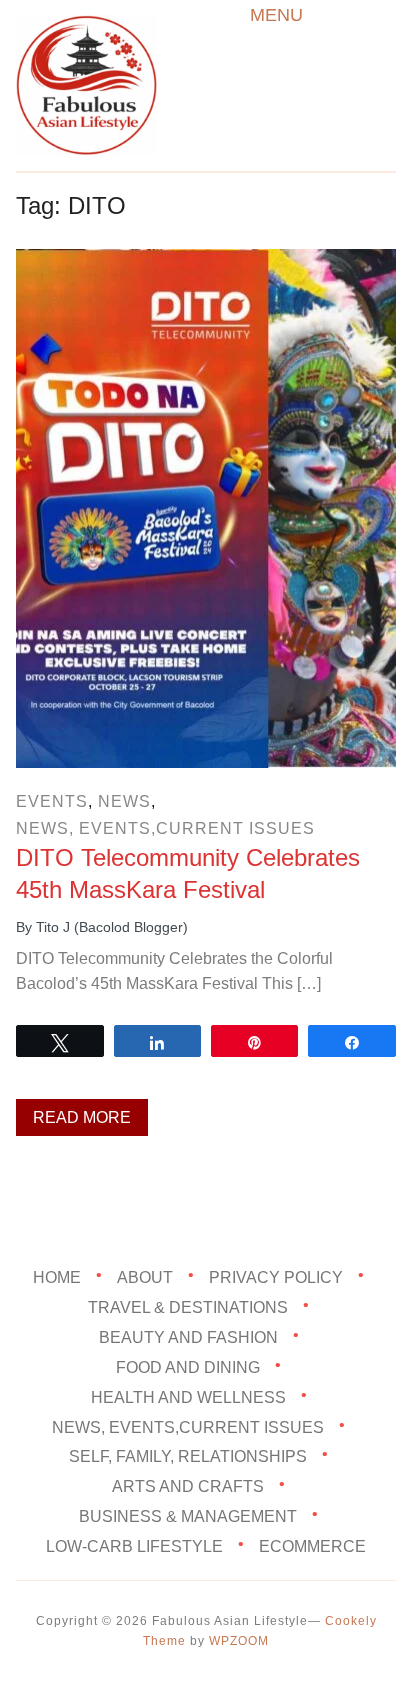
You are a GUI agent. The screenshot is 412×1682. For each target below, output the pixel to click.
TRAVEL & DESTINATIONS (188, 1307)
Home (57, 1277)
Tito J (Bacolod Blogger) (112, 927)
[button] (276, 15)
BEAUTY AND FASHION (188, 1337)
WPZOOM (239, 1641)
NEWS (124, 801)
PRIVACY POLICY (276, 1277)
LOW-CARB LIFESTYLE (134, 1546)
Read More (82, 1117)
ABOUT (145, 1277)
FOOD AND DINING (188, 1366)
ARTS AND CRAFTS (188, 1486)
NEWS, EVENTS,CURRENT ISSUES (165, 828)
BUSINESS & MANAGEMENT (188, 1516)
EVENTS (52, 801)
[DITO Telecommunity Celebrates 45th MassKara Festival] (205, 262)
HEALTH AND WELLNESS (188, 1396)
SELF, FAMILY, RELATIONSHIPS (188, 1456)
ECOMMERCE (312, 1546)
